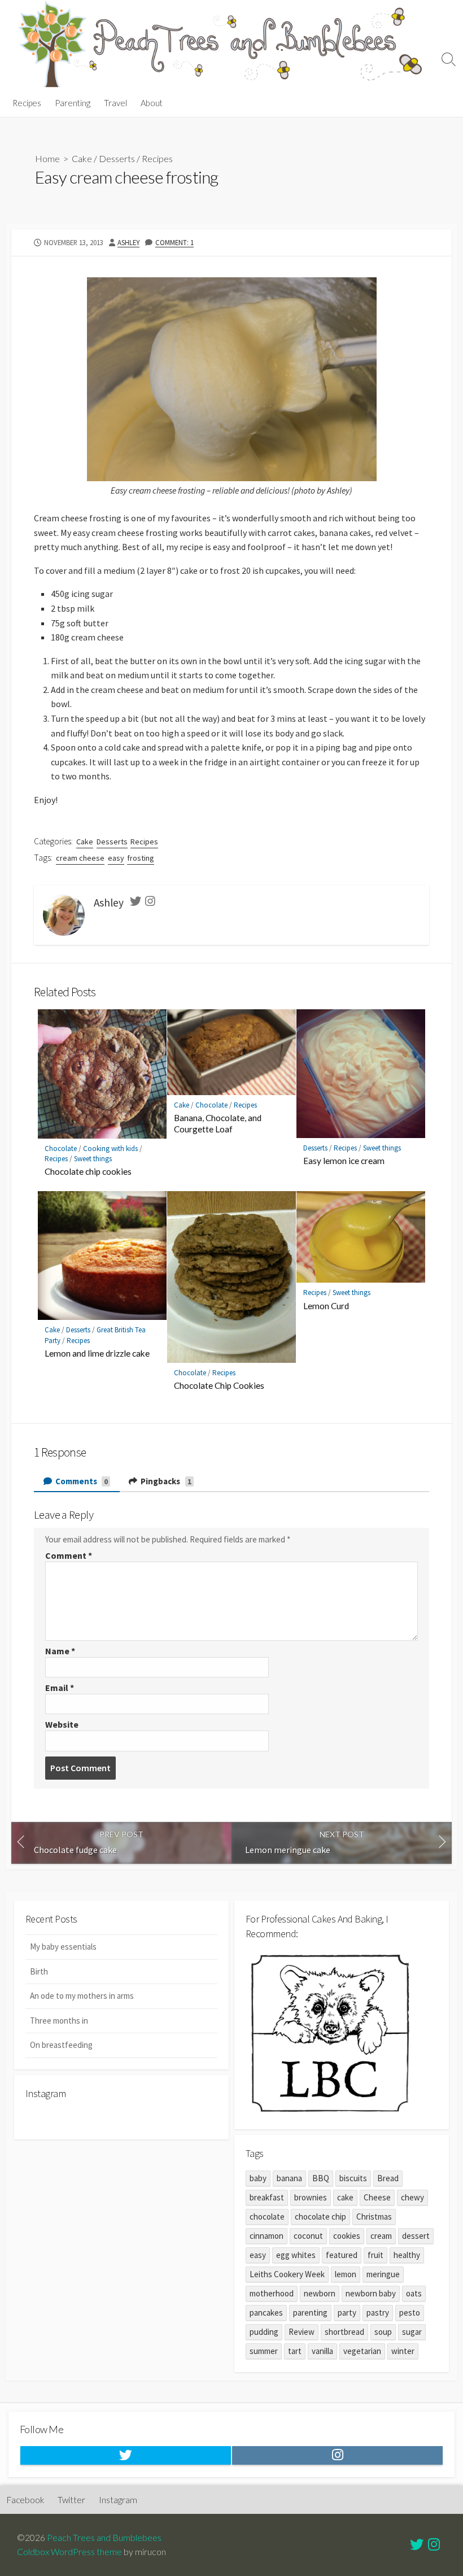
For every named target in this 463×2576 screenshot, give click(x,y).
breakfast (267, 2197)
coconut (308, 2236)
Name (60, 1651)
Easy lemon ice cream (344, 1161)
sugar (412, 2332)
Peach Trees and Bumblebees (104, 2538)
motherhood (272, 2293)
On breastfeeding (61, 2045)
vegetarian (362, 2351)
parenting (310, 2313)
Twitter (71, 2500)
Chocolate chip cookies (88, 1171)
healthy (407, 2255)
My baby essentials (63, 1947)
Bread (388, 2178)
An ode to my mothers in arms (82, 1996)
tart (295, 2351)
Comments (81, 1481)
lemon (346, 2274)
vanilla (322, 2351)
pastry (378, 2313)
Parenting (73, 103)
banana (289, 2178)
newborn (320, 2293)
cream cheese (80, 858)
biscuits (353, 2178)
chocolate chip (320, 2217)
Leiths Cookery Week (287, 2274)
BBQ (321, 2178)
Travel (115, 103)
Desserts (117, 158)
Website (62, 1724)
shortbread (344, 2332)
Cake (82, 158)
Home (47, 158)
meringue (383, 2274)
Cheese (377, 2197)
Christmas (374, 2217)
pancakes (266, 2313)
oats (414, 2293)
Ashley (128, 242)
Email (60, 1688)
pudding (264, 2332)
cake (345, 2197)
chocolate (267, 2217)
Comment (69, 1555)
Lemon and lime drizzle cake (97, 1353)
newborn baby (371, 2293)
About (152, 103)
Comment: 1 (174, 242)
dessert (416, 2236)
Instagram (118, 2500)
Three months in (59, 2021)
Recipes (27, 103)
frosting (141, 858)
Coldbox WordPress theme (69, 2552)
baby (258, 2178)
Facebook (25, 2500)
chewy (412, 2197)
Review (302, 2332)
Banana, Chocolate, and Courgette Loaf (218, 1123)
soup (383, 2332)
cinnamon (267, 2236)
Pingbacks (165, 1481)
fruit (375, 2255)
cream (381, 2236)
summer (264, 2351)
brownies (311, 2197)
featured (342, 2255)
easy (116, 858)
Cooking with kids (110, 1148)
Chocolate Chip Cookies (219, 1385)
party (347, 2313)
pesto (410, 2313)
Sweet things (93, 1159)
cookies (347, 2236)
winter (403, 2351)
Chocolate (61, 1148)
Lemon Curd (326, 1306)
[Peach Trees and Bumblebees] (220, 44)
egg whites (296, 2255)
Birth (39, 1971)
